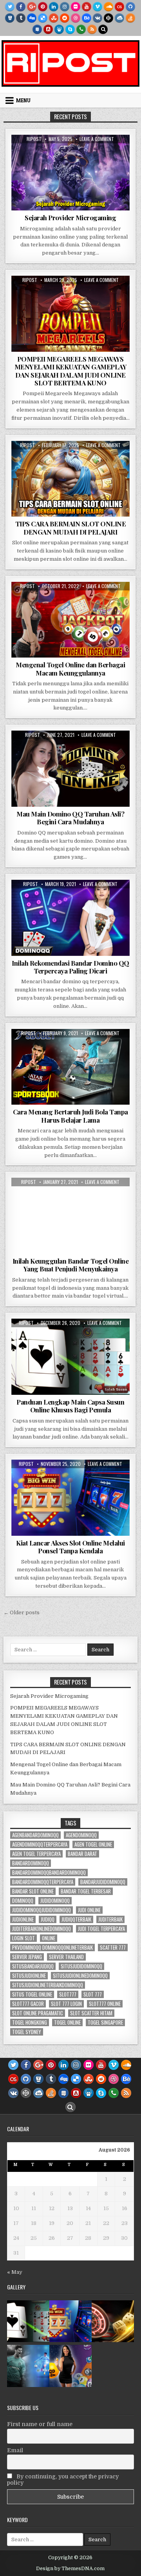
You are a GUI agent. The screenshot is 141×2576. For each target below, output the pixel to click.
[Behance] (87, 18)
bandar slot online (33, 1891)
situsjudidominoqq (81, 1966)
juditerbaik (110, 1919)
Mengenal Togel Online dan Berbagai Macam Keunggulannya (70, 669)
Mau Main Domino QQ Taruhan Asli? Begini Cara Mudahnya (70, 818)
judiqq (48, 1919)
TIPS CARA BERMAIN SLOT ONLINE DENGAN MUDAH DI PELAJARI (71, 528)
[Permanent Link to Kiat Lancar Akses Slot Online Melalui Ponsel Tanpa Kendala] (71, 1498)
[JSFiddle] (119, 18)
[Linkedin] (54, 7)
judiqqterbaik (76, 1919)
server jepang (27, 1957)
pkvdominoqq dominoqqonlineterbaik (52, 1948)
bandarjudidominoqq (103, 1882)
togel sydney (27, 2032)
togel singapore (105, 2022)
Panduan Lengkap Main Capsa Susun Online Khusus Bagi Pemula (70, 1406)
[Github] (130, 7)
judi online (89, 1910)
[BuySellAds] (48, 29)
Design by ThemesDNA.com (70, 2569)
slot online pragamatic (38, 2013)
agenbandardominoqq (35, 1835)
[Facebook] (21, 7)
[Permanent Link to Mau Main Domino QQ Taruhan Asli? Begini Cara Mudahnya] (71, 769)
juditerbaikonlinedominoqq (42, 1929)
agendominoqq (81, 1835)
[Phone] (81, 29)
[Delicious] (43, 18)
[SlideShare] (59, 29)
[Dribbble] (76, 18)
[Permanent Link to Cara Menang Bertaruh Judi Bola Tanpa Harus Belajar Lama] (71, 1067)
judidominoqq (55, 1901)
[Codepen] (108, 18)
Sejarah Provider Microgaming (70, 217)
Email (15, 2450)
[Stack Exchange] (37, 29)
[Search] (103, 29)
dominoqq (23, 1901)
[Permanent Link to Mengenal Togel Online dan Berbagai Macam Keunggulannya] (71, 620)
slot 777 (93, 1994)
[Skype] (70, 29)
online (49, 1938)
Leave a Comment (97, 139)
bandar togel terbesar (86, 1891)
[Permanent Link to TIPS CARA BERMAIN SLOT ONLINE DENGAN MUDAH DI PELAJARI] (71, 479)
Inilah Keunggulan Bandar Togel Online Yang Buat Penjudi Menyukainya (71, 1265)
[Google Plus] (32, 7)
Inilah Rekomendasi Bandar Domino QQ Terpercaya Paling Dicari (70, 967)
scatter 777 (113, 1948)
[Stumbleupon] (54, 18)
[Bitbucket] (10, 18)
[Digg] (32, 18)
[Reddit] (65, 18)
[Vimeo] (98, 7)
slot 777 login (66, 2004)
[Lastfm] (119, 7)
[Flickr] (76, 7)
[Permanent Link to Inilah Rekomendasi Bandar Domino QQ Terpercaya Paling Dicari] (71, 918)
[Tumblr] (21, 18)
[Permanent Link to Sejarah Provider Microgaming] (71, 173)
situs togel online (32, 1994)
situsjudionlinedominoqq (80, 1976)
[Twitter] (10, 7)
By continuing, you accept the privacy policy (63, 2480)
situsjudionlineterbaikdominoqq (48, 1985)
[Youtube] (87, 7)
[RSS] (92, 29)
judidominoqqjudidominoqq (42, 1910)
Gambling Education (70, 601)
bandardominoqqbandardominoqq (49, 1873)
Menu (23, 100)
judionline (23, 1919)
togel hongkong (30, 2022)
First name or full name (40, 2424)
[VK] (98, 18)
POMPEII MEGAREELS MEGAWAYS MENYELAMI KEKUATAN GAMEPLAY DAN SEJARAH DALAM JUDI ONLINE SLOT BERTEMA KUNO (71, 371)
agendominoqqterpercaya (40, 1844)
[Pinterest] (43, 7)
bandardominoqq (31, 1863)
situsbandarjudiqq (33, 1966)
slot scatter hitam (91, 2013)
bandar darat (82, 1854)
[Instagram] (65, 7)
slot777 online (105, 2004)
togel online (67, 2022)
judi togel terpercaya (101, 1929)
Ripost (34, 139)
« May (15, 2272)
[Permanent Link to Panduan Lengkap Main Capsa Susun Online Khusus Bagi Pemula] (71, 1357)
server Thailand (66, 1957)
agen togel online (93, 1844)
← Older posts (22, 1612)
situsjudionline (29, 1976)
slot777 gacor (28, 2004)
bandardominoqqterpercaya (43, 1882)
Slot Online (71, 154)
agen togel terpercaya (36, 1854)
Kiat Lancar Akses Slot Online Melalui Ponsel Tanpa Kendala (70, 1547)
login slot (23, 1938)
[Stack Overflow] (130, 18)
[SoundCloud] (108, 7)
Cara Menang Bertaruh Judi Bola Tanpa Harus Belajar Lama (70, 1116)
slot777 (68, 1994)
